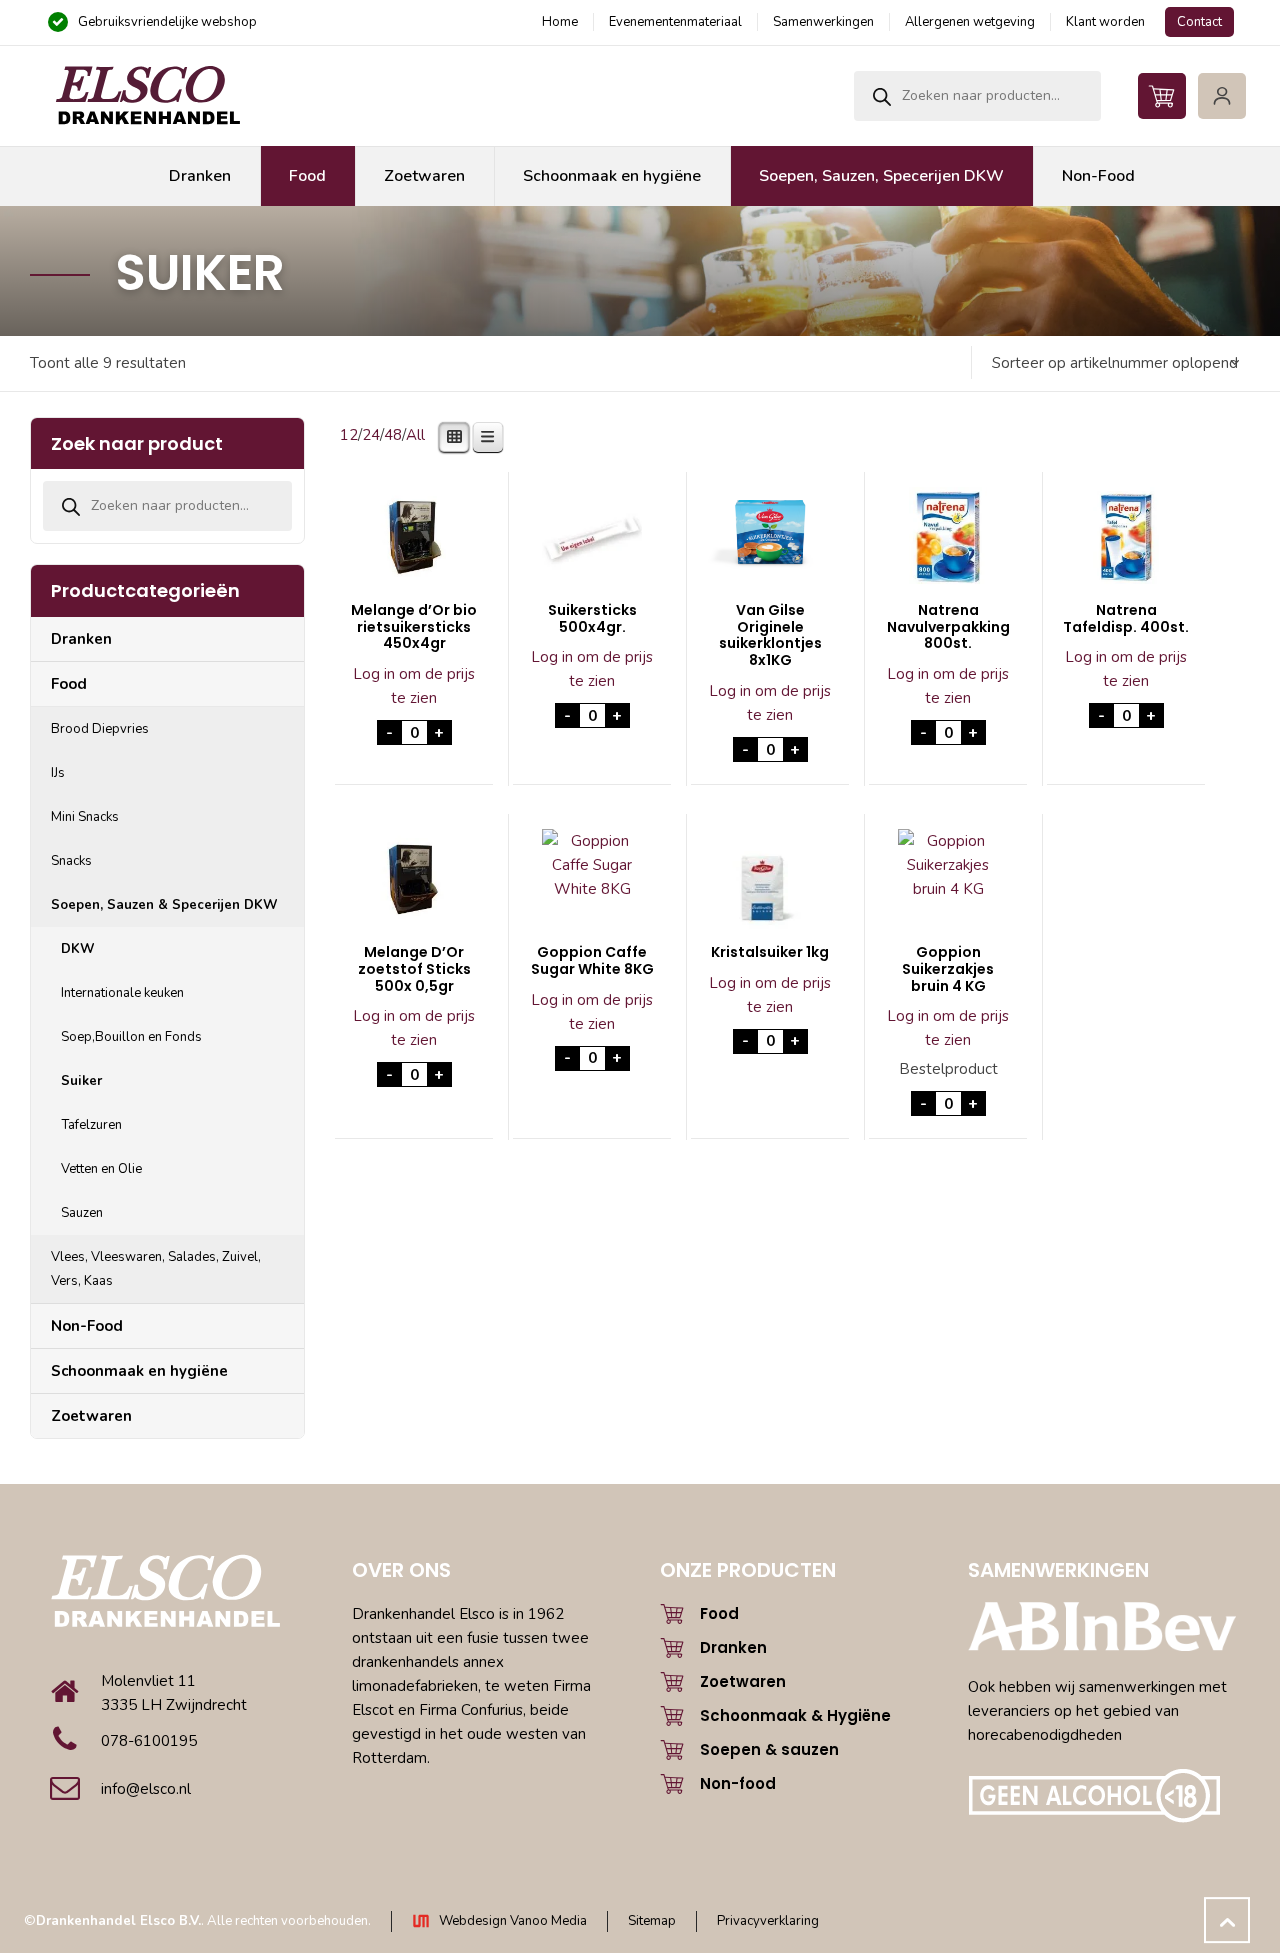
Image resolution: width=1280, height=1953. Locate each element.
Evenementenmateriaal (675, 22)
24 (371, 435)
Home (560, 22)
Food (69, 684)
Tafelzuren (91, 1125)
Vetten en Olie (101, 1169)
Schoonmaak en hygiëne (139, 1371)
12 (349, 435)
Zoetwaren (91, 1416)
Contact (1199, 22)
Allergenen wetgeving (970, 22)
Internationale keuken (122, 993)
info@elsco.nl (146, 1789)
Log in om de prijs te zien (414, 686)
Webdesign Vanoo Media (513, 1921)
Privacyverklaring (768, 1921)
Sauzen (82, 1213)
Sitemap (652, 1921)
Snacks (71, 861)
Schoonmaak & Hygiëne (795, 1715)
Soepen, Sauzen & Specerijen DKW (164, 905)
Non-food (738, 1783)
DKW (78, 949)
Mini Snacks (85, 817)
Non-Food (87, 1326)
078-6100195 (149, 1741)
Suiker (81, 1081)
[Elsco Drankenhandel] (147, 96)
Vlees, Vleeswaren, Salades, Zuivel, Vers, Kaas (156, 1269)
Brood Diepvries (100, 729)
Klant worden (1105, 22)
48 (393, 435)
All (415, 435)
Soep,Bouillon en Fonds (131, 1037)
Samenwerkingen (823, 22)
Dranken (81, 639)
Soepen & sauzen (769, 1749)
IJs (58, 773)
